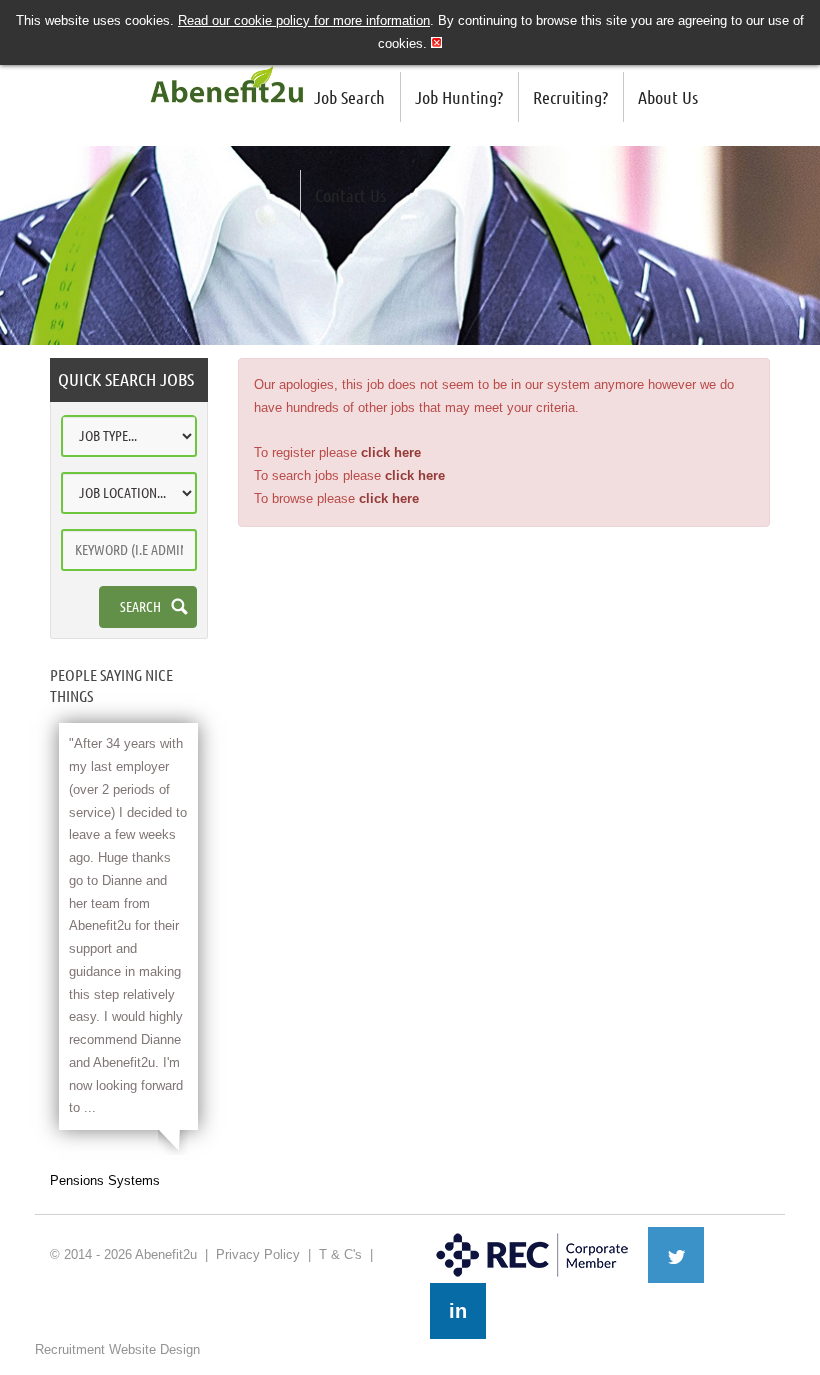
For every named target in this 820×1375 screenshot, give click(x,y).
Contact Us (350, 195)
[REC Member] (532, 1235)
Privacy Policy (258, 1254)
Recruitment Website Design (117, 1349)
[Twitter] (676, 1255)
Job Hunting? (459, 97)
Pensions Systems (105, 1180)
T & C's (340, 1254)
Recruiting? (570, 97)
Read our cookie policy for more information (304, 20)
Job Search (349, 97)
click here (391, 452)
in (458, 1311)
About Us (668, 97)
